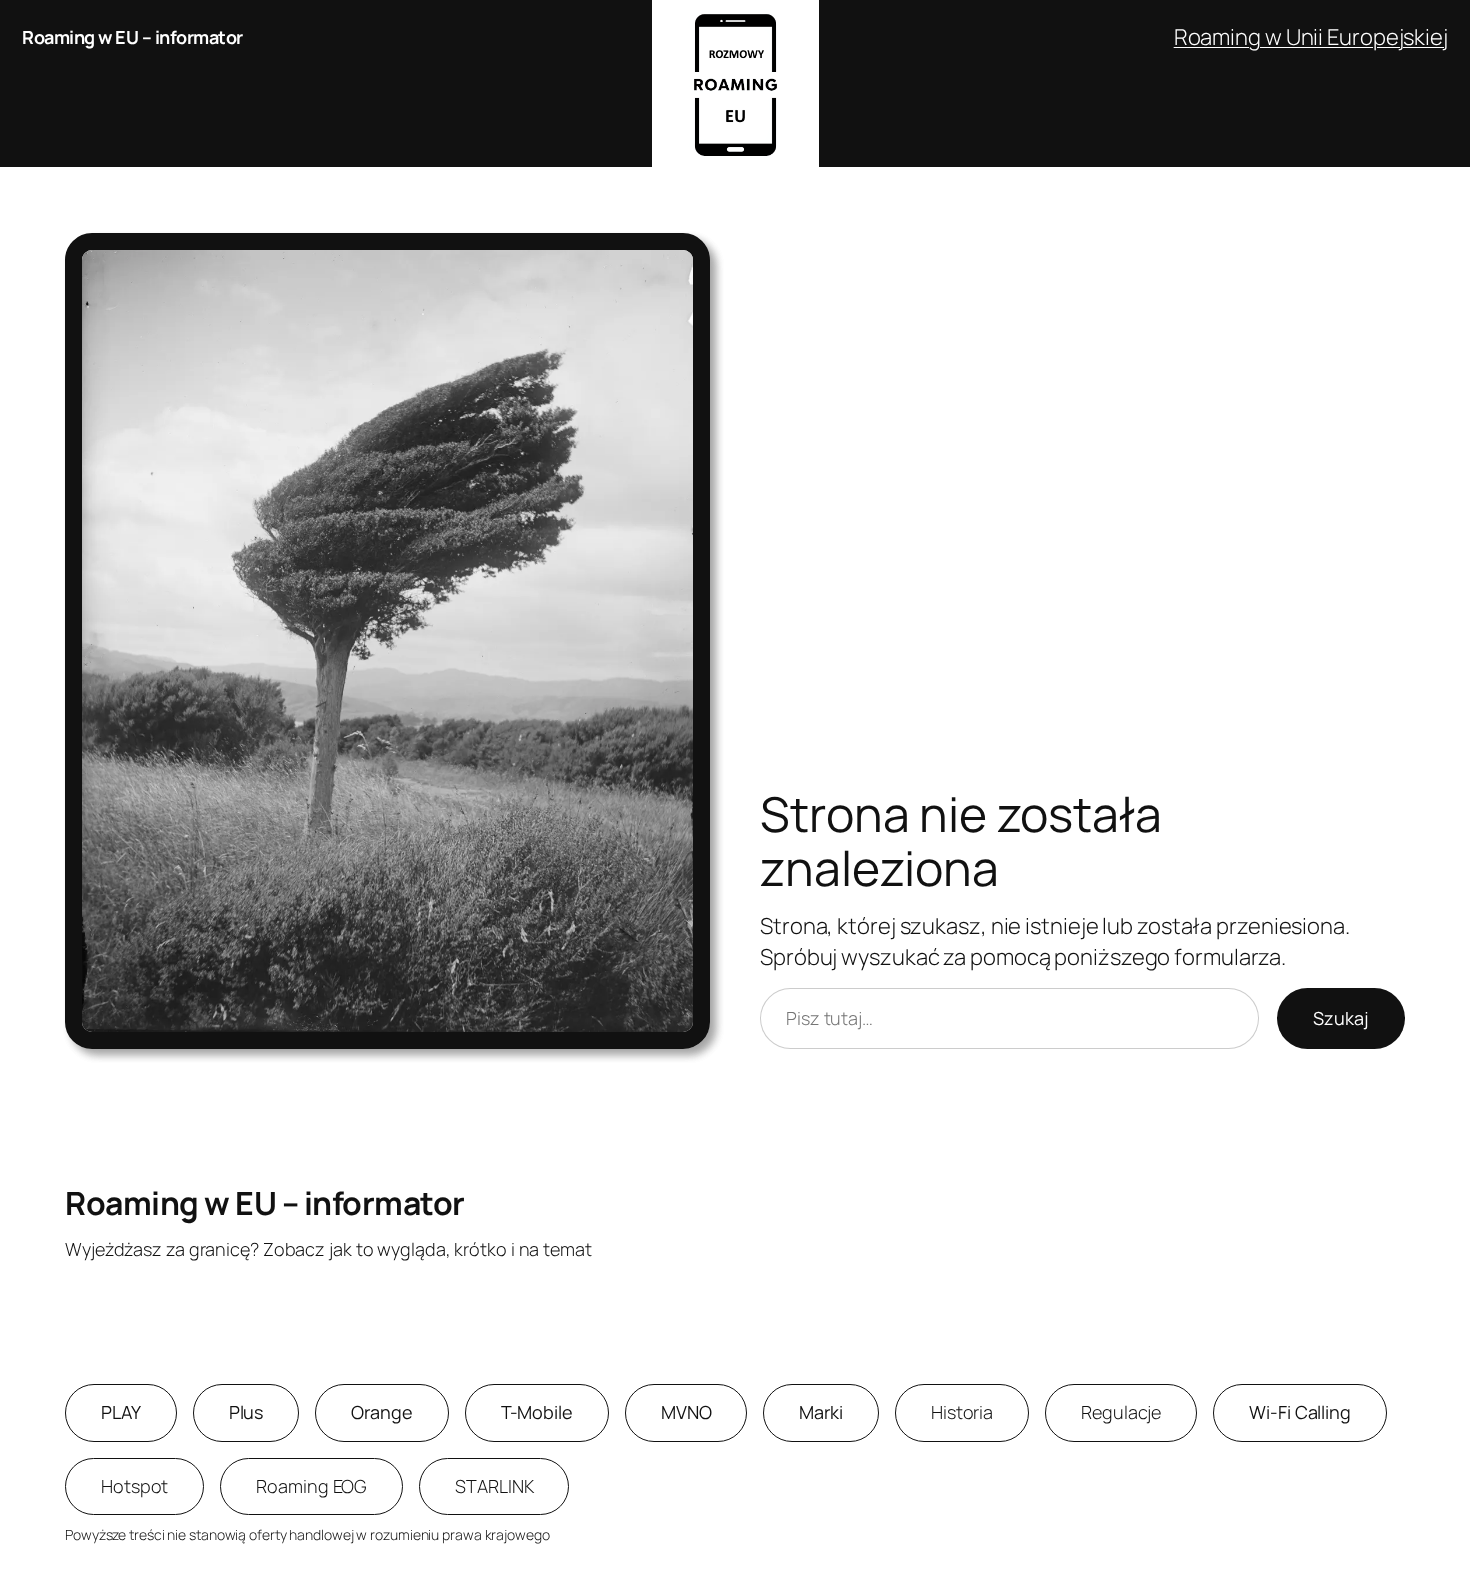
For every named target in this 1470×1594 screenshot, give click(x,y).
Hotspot (134, 1486)
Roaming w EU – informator (132, 37)
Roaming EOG (311, 1486)
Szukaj (1341, 1018)
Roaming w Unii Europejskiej (1311, 37)
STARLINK (494, 1486)
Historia (962, 1412)
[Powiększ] (684, 259)
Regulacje (1121, 1412)
